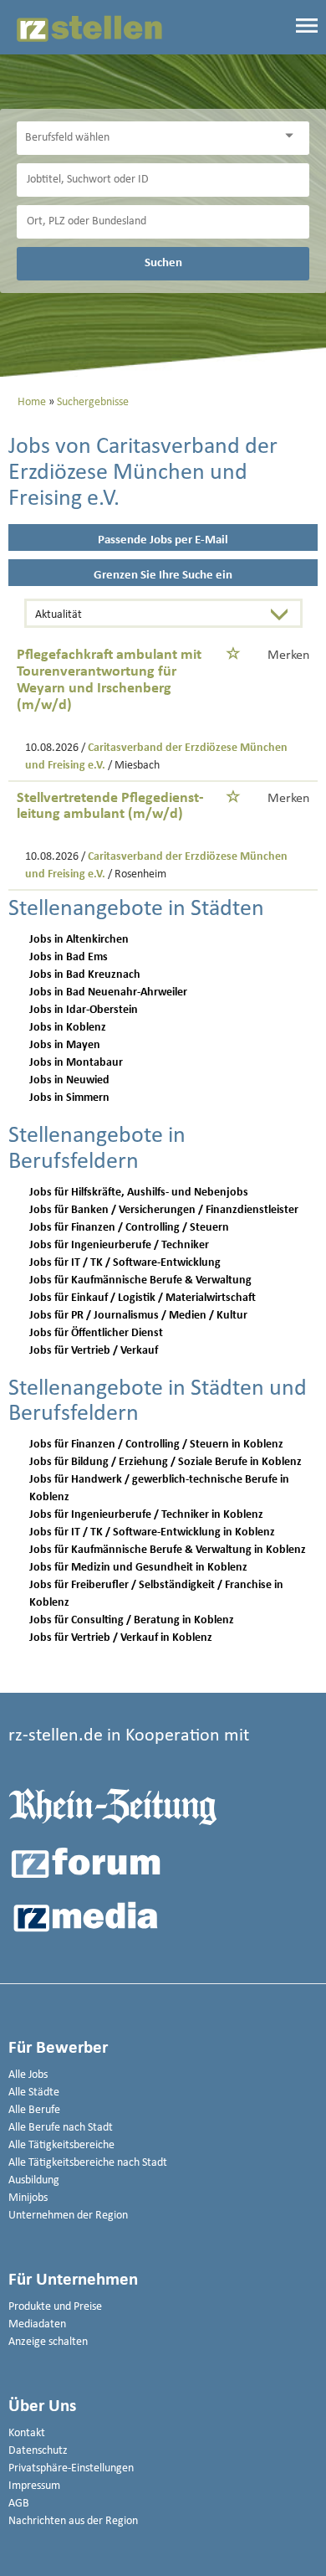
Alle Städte (34, 2093)
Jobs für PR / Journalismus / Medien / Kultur (138, 1316)
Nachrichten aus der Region (73, 2521)
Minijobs (28, 2198)
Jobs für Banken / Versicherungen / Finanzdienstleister (164, 1210)
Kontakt (27, 2433)
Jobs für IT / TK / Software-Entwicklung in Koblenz (152, 1532)
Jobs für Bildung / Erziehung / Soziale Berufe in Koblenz (166, 1462)
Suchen (163, 263)
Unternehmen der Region (68, 2216)
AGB (19, 2504)
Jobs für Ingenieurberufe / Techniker (119, 1245)
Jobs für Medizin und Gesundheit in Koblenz (138, 1568)
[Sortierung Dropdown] (283, 615)
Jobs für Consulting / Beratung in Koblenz (132, 1620)
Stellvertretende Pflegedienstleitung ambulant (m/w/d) (110, 807)
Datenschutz (38, 2451)
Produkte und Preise (55, 2307)
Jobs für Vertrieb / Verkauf (94, 1351)
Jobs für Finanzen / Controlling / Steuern (129, 1228)
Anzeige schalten (48, 2342)
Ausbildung (34, 2180)
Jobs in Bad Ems (69, 957)
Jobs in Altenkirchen (79, 940)
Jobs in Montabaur (76, 1063)
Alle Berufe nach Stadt (61, 2128)
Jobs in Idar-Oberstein (84, 1010)
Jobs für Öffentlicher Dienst (96, 1333)
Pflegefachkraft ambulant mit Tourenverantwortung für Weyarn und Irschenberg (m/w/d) (109, 680)
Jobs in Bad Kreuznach (85, 975)
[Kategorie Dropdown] (293, 136)
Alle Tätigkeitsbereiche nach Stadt (88, 2163)
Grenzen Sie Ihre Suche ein (163, 576)
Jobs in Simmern (69, 1098)
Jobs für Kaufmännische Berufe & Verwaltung (140, 1280)
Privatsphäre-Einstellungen (71, 2468)
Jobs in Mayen (65, 1045)
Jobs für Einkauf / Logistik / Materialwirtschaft (143, 1298)
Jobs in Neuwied (69, 1080)
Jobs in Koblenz (68, 1028)
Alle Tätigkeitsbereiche (61, 2145)
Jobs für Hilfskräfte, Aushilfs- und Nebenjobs (139, 1193)
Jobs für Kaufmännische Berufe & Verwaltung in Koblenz (168, 1550)
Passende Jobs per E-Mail (163, 540)
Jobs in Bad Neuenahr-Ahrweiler (108, 992)
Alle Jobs (28, 2075)
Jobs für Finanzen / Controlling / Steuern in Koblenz (156, 1445)
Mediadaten (37, 2324)
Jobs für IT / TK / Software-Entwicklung (125, 1263)
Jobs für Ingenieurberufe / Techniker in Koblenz (146, 1515)
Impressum (34, 2486)
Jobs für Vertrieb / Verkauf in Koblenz (121, 1638)
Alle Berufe (34, 2110)
